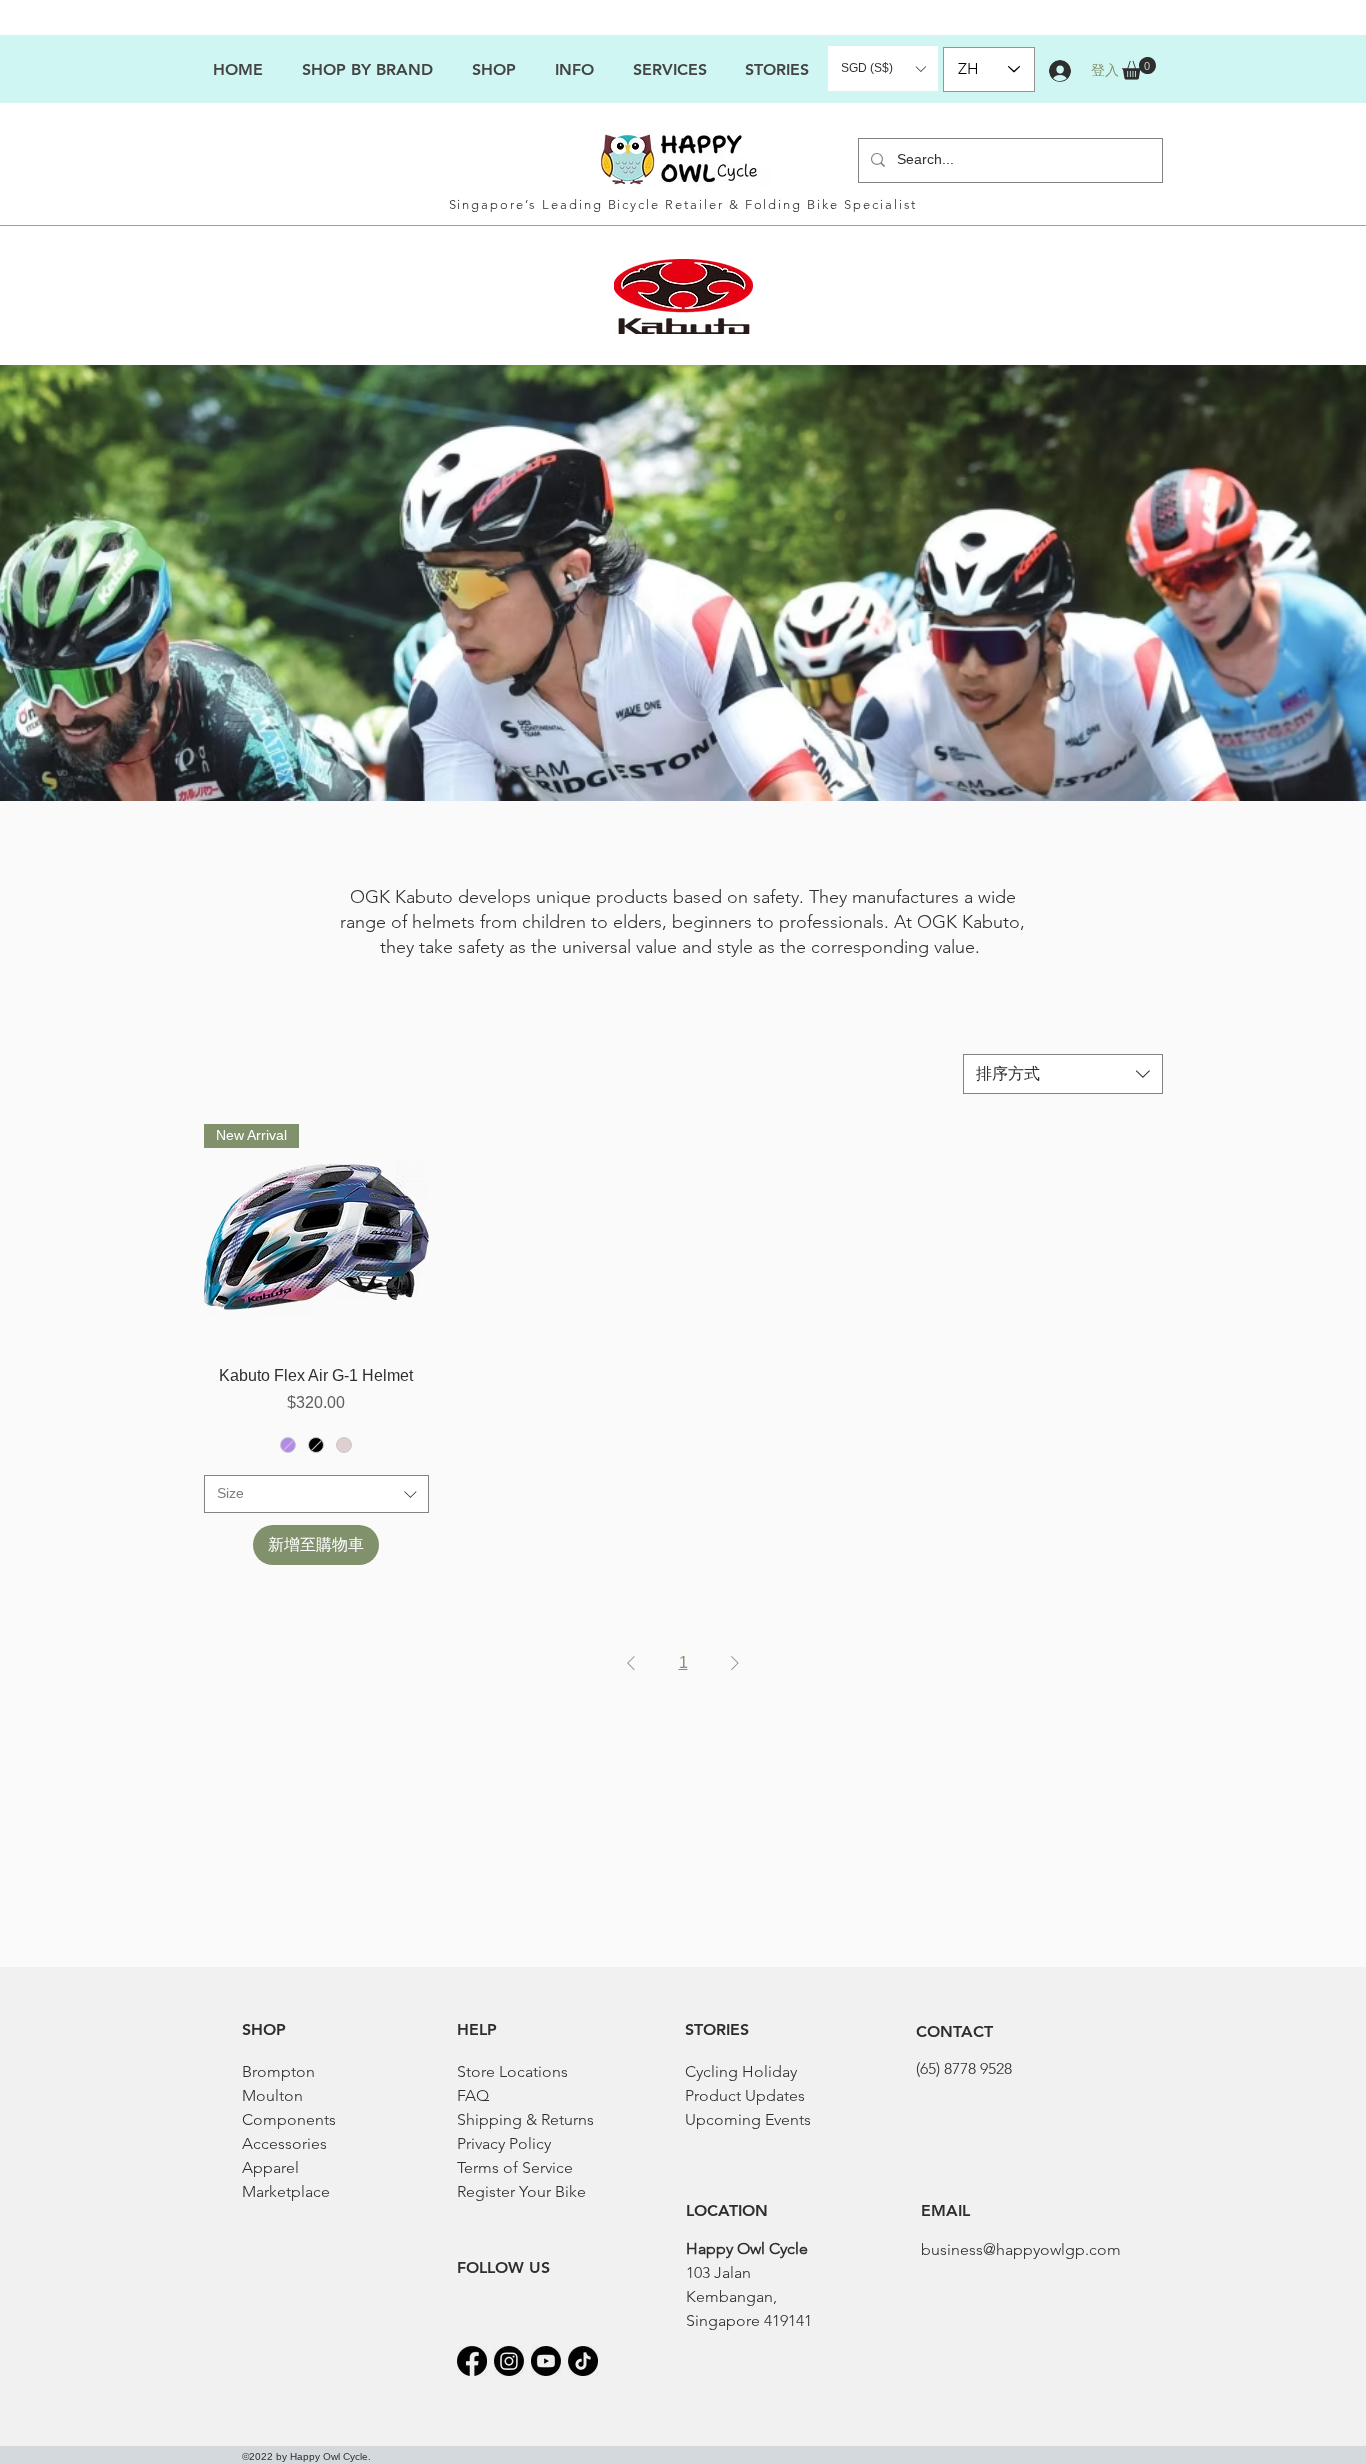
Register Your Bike (521, 2191)
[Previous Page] (631, 1663)
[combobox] (1063, 1074)
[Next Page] (735, 1663)
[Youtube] (546, 2361)
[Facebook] (472, 2361)
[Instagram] (509, 2361)
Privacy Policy (504, 2143)
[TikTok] (583, 2361)
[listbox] (883, 68)
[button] (574, 69)
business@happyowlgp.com (1021, 2249)
